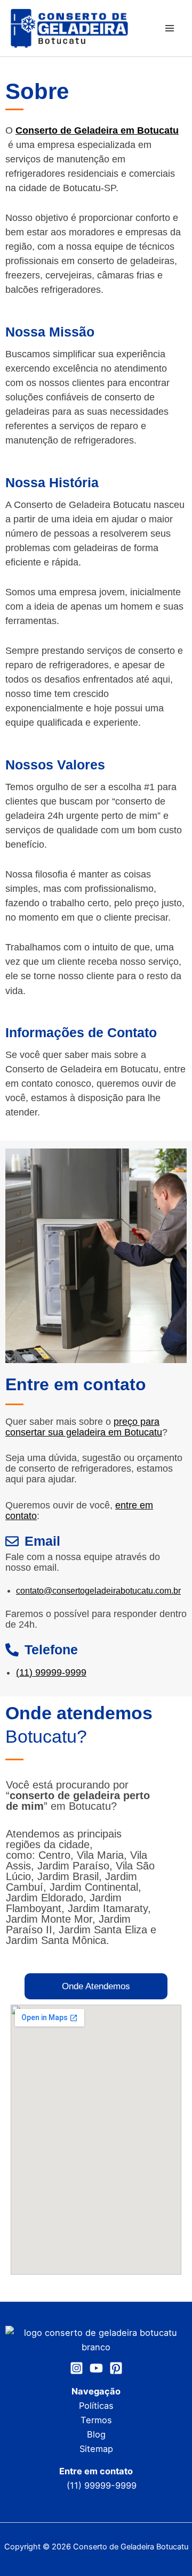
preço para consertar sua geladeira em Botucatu (84, 1427)
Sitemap (96, 2449)
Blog (96, 2434)
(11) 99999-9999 (51, 1672)
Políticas (96, 2406)
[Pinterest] (116, 2368)
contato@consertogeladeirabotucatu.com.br (98, 1591)
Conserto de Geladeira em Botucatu (97, 130)
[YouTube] (96, 2368)
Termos (96, 2420)
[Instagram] (77, 2368)
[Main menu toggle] (169, 28)
